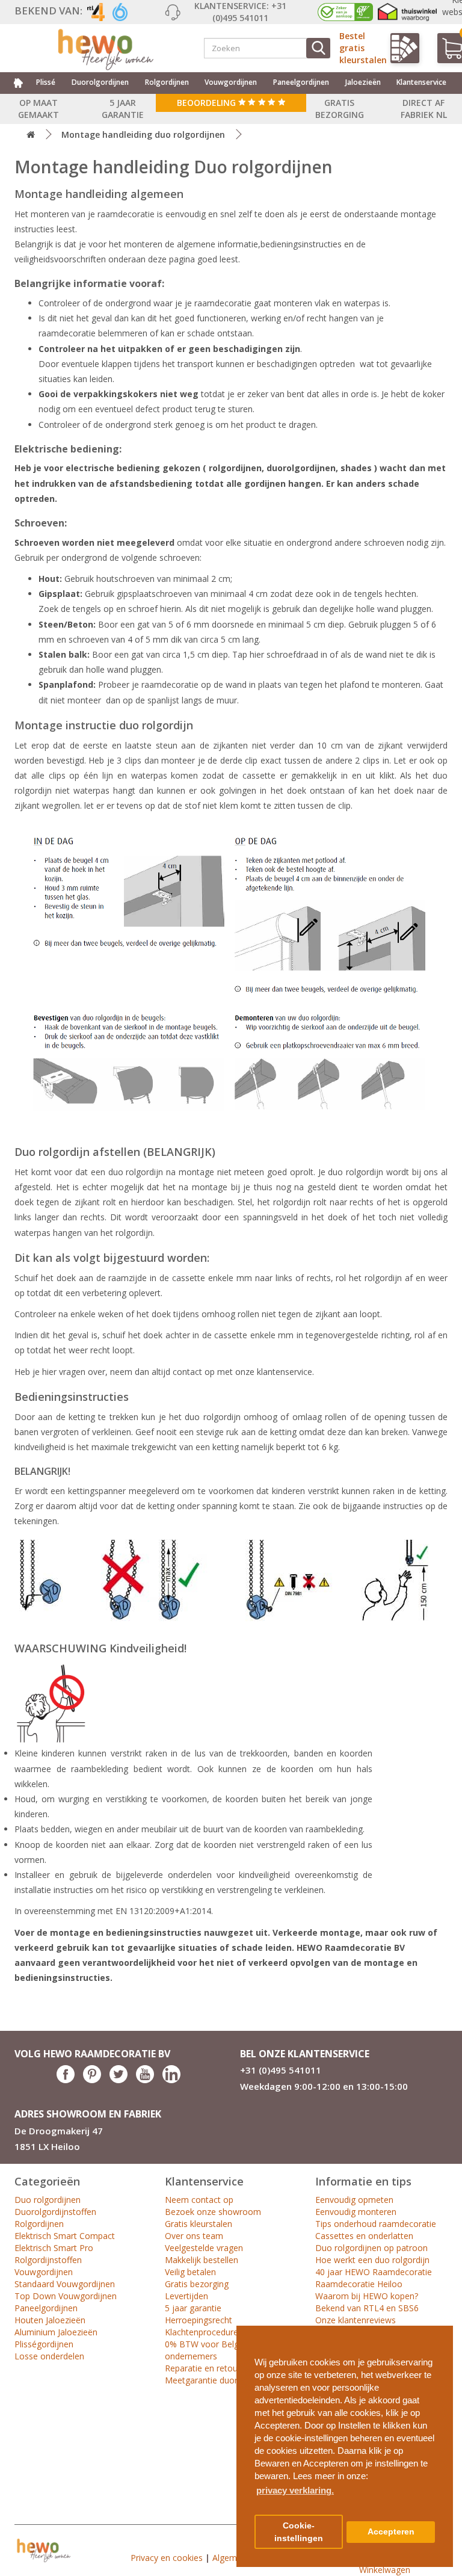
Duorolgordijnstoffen (55, 2212)
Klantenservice (421, 82)
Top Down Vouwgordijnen (66, 2296)
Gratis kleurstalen (199, 2224)
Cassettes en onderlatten (364, 2236)
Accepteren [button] (391, 2532)
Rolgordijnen (167, 82)
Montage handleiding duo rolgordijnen (143, 134)
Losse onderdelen (49, 2356)
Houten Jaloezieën (50, 2320)
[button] (439, 2330)
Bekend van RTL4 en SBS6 (367, 2308)
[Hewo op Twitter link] (119, 2080)
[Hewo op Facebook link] (66, 2080)
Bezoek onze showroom (213, 2212)
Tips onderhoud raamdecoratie (376, 2224)
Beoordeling (208, 103)
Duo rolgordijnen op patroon (371, 2248)
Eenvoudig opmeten (354, 2200)
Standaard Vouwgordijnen (65, 2284)
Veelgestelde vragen (204, 2248)
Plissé (46, 82)
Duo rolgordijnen (48, 2200)
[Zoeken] (318, 48)
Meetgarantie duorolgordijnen (223, 2380)
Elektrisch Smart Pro (54, 2248)
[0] (447, 48)
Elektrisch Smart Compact (65, 2236)
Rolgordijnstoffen (48, 2260)
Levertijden (186, 2296)
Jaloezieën (363, 82)
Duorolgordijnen (100, 82)
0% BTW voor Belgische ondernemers (212, 2350)
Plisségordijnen (44, 2344)
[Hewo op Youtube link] (145, 2080)
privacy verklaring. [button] (295, 2490)
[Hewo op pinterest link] (92, 2080)
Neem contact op (199, 2200)
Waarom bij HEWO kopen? (367, 2296)
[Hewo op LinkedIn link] (171, 2080)
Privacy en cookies (167, 2558)
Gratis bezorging (197, 2284)
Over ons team (194, 2236)
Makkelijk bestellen (202, 2260)
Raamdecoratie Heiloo (359, 2284)
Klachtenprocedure (202, 2332)
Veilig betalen (190, 2272)
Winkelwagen (385, 2570)
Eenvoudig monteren (356, 2212)
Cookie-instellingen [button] (299, 2532)
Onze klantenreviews (356, 2320)
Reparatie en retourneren (214, 2368)
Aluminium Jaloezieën (56, 2332)
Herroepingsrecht (199, 2320)
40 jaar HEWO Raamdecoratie (374, 2272)
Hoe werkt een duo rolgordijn (372, 2260)
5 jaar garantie (193, 2308)
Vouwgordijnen (231, 82)
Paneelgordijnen (301, 82)
